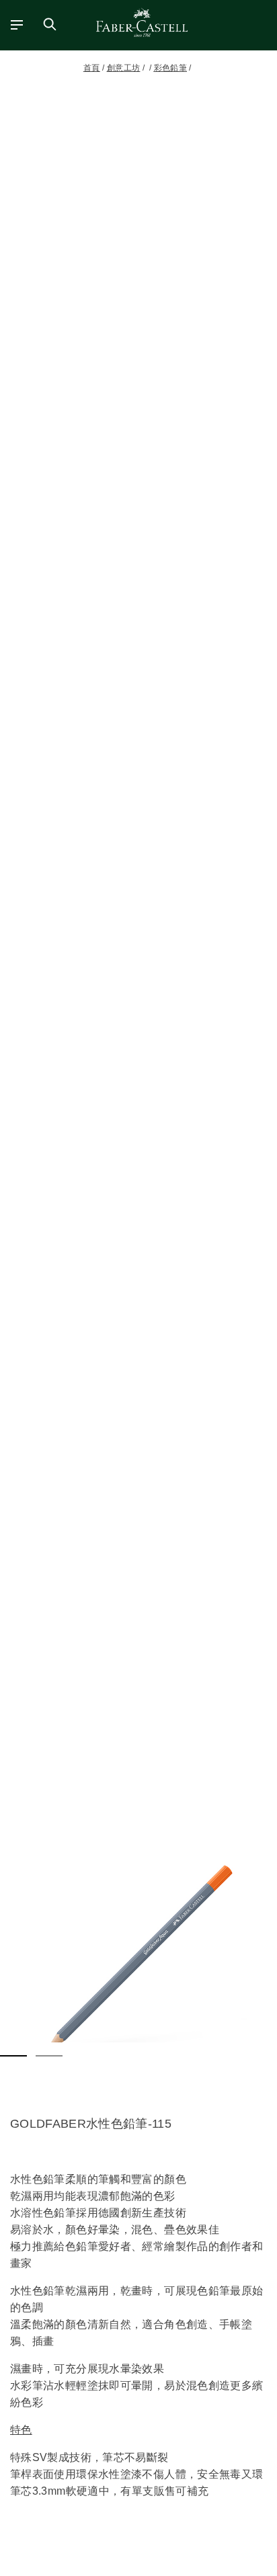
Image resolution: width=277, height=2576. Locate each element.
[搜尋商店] (50, 24)
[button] (138, 1959)
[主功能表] (13, 24)
